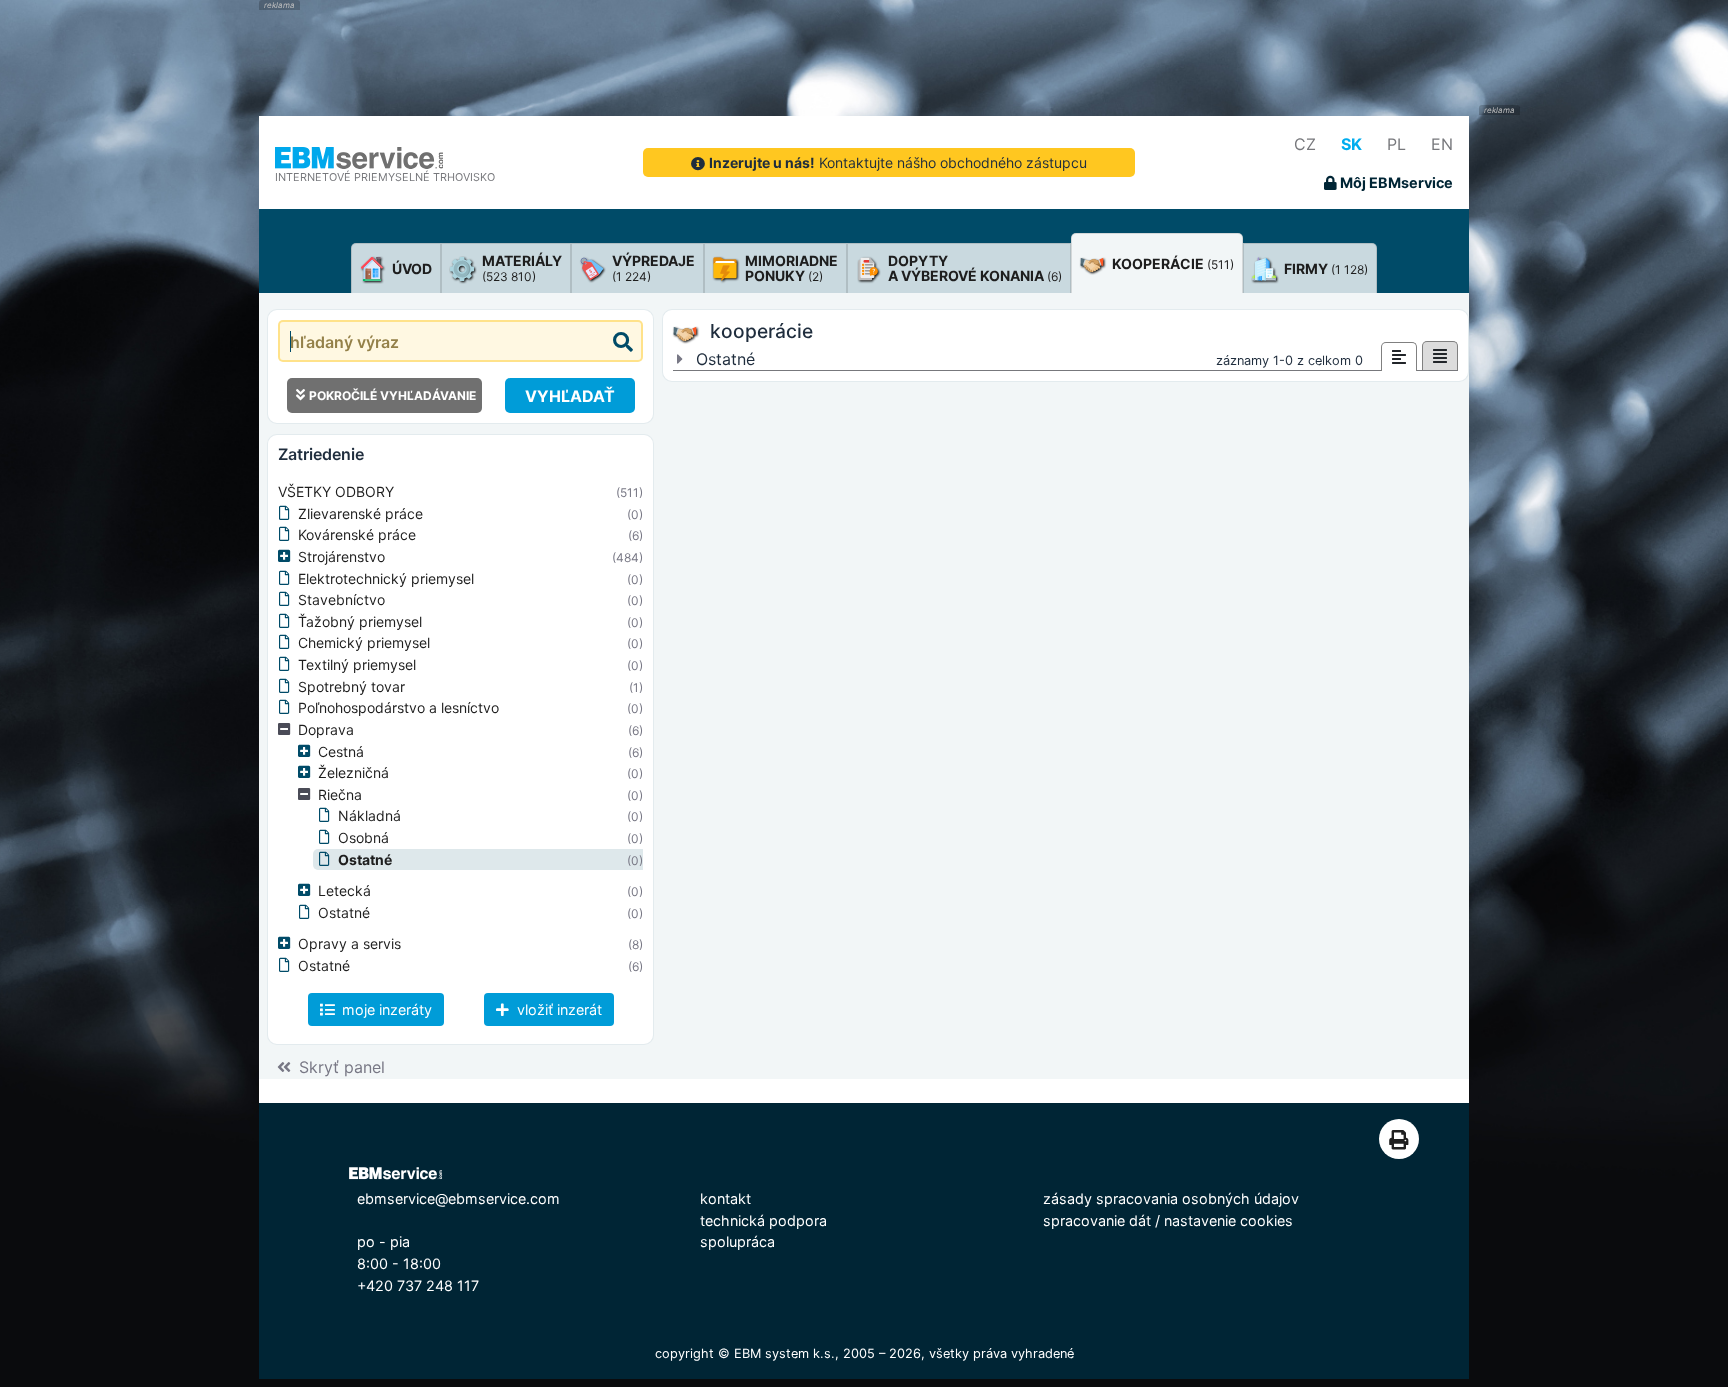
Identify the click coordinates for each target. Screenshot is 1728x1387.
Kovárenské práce (357, 534)
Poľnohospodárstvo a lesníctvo (398, 707)
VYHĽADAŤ (570, 396)
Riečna (340, 794)
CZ (1305, 144)
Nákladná (369, 815)
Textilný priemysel (357, 664)
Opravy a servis (349, 943)
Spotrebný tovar (351, 686)
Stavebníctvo (341, 599)
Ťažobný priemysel (360, 621)
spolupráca (737, 1241)
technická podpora (763, 1220)
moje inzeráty (385, 1009)
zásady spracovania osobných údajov (1171, 1198)
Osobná (363, 837)
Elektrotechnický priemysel (386, 578)
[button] (288, 557)
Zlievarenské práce (360, 513)
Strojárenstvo (341, 556)
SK (1351, 144)
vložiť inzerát (557, 1009)
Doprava (326, 729)
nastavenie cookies (1228, 1220)
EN (1442, 144)
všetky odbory (336, 491)
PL (1396, 144)
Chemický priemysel (364, 642)
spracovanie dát (1097, 1220)
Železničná (353, 772)
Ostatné (365, 859)
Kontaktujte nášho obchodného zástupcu (898, 162)
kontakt (725, 1198)
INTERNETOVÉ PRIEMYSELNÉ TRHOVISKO (385, 177)
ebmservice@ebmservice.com (458, 1198)
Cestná (341, 751)
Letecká (344, 890)
